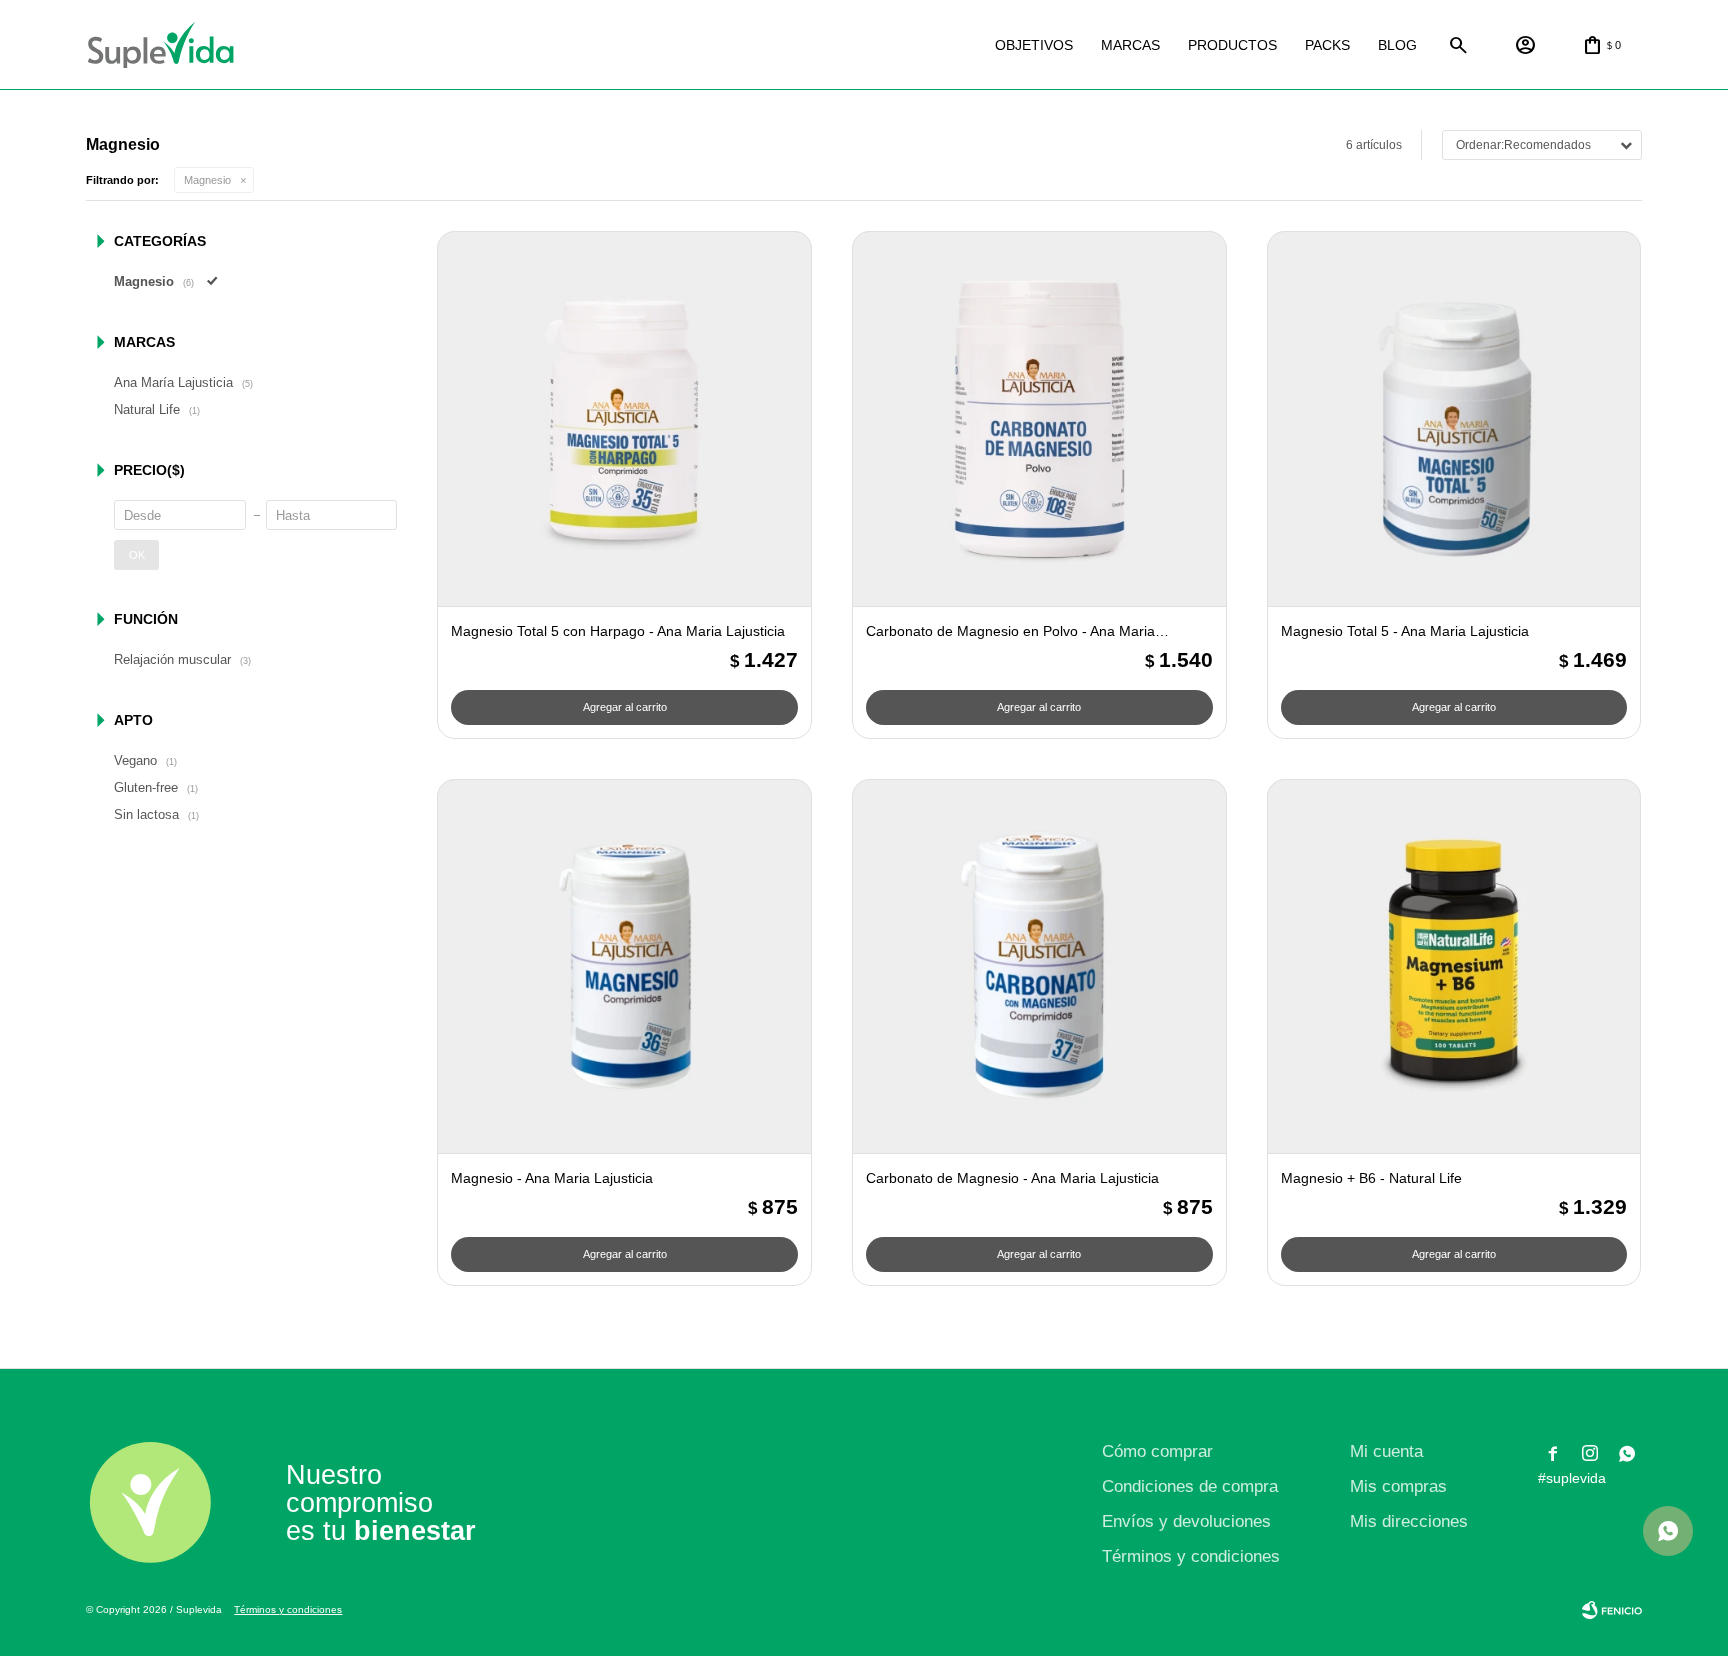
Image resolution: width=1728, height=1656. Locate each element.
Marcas (1130, 45)
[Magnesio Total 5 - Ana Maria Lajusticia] (1454, 418)
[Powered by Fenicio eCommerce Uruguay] (1612, 1610)
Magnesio (207, 180)
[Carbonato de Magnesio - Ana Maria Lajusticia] (1039, 966)
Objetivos (1034, 45)
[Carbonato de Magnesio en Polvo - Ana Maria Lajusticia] (1039, 418)
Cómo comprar (1157, 1451)
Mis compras (1398, 1486)
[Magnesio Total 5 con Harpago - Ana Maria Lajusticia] (624, 418)
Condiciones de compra (1190, 1486)
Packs (1327, 45)
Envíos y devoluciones (1186, 1521)
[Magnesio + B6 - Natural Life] (1454, 966)
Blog (1397, 45)
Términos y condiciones (1191, 1556)
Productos (1232, 45)
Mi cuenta (1386, 1451)
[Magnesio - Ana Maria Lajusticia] (624, 966)
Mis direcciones (1409, 1521)
